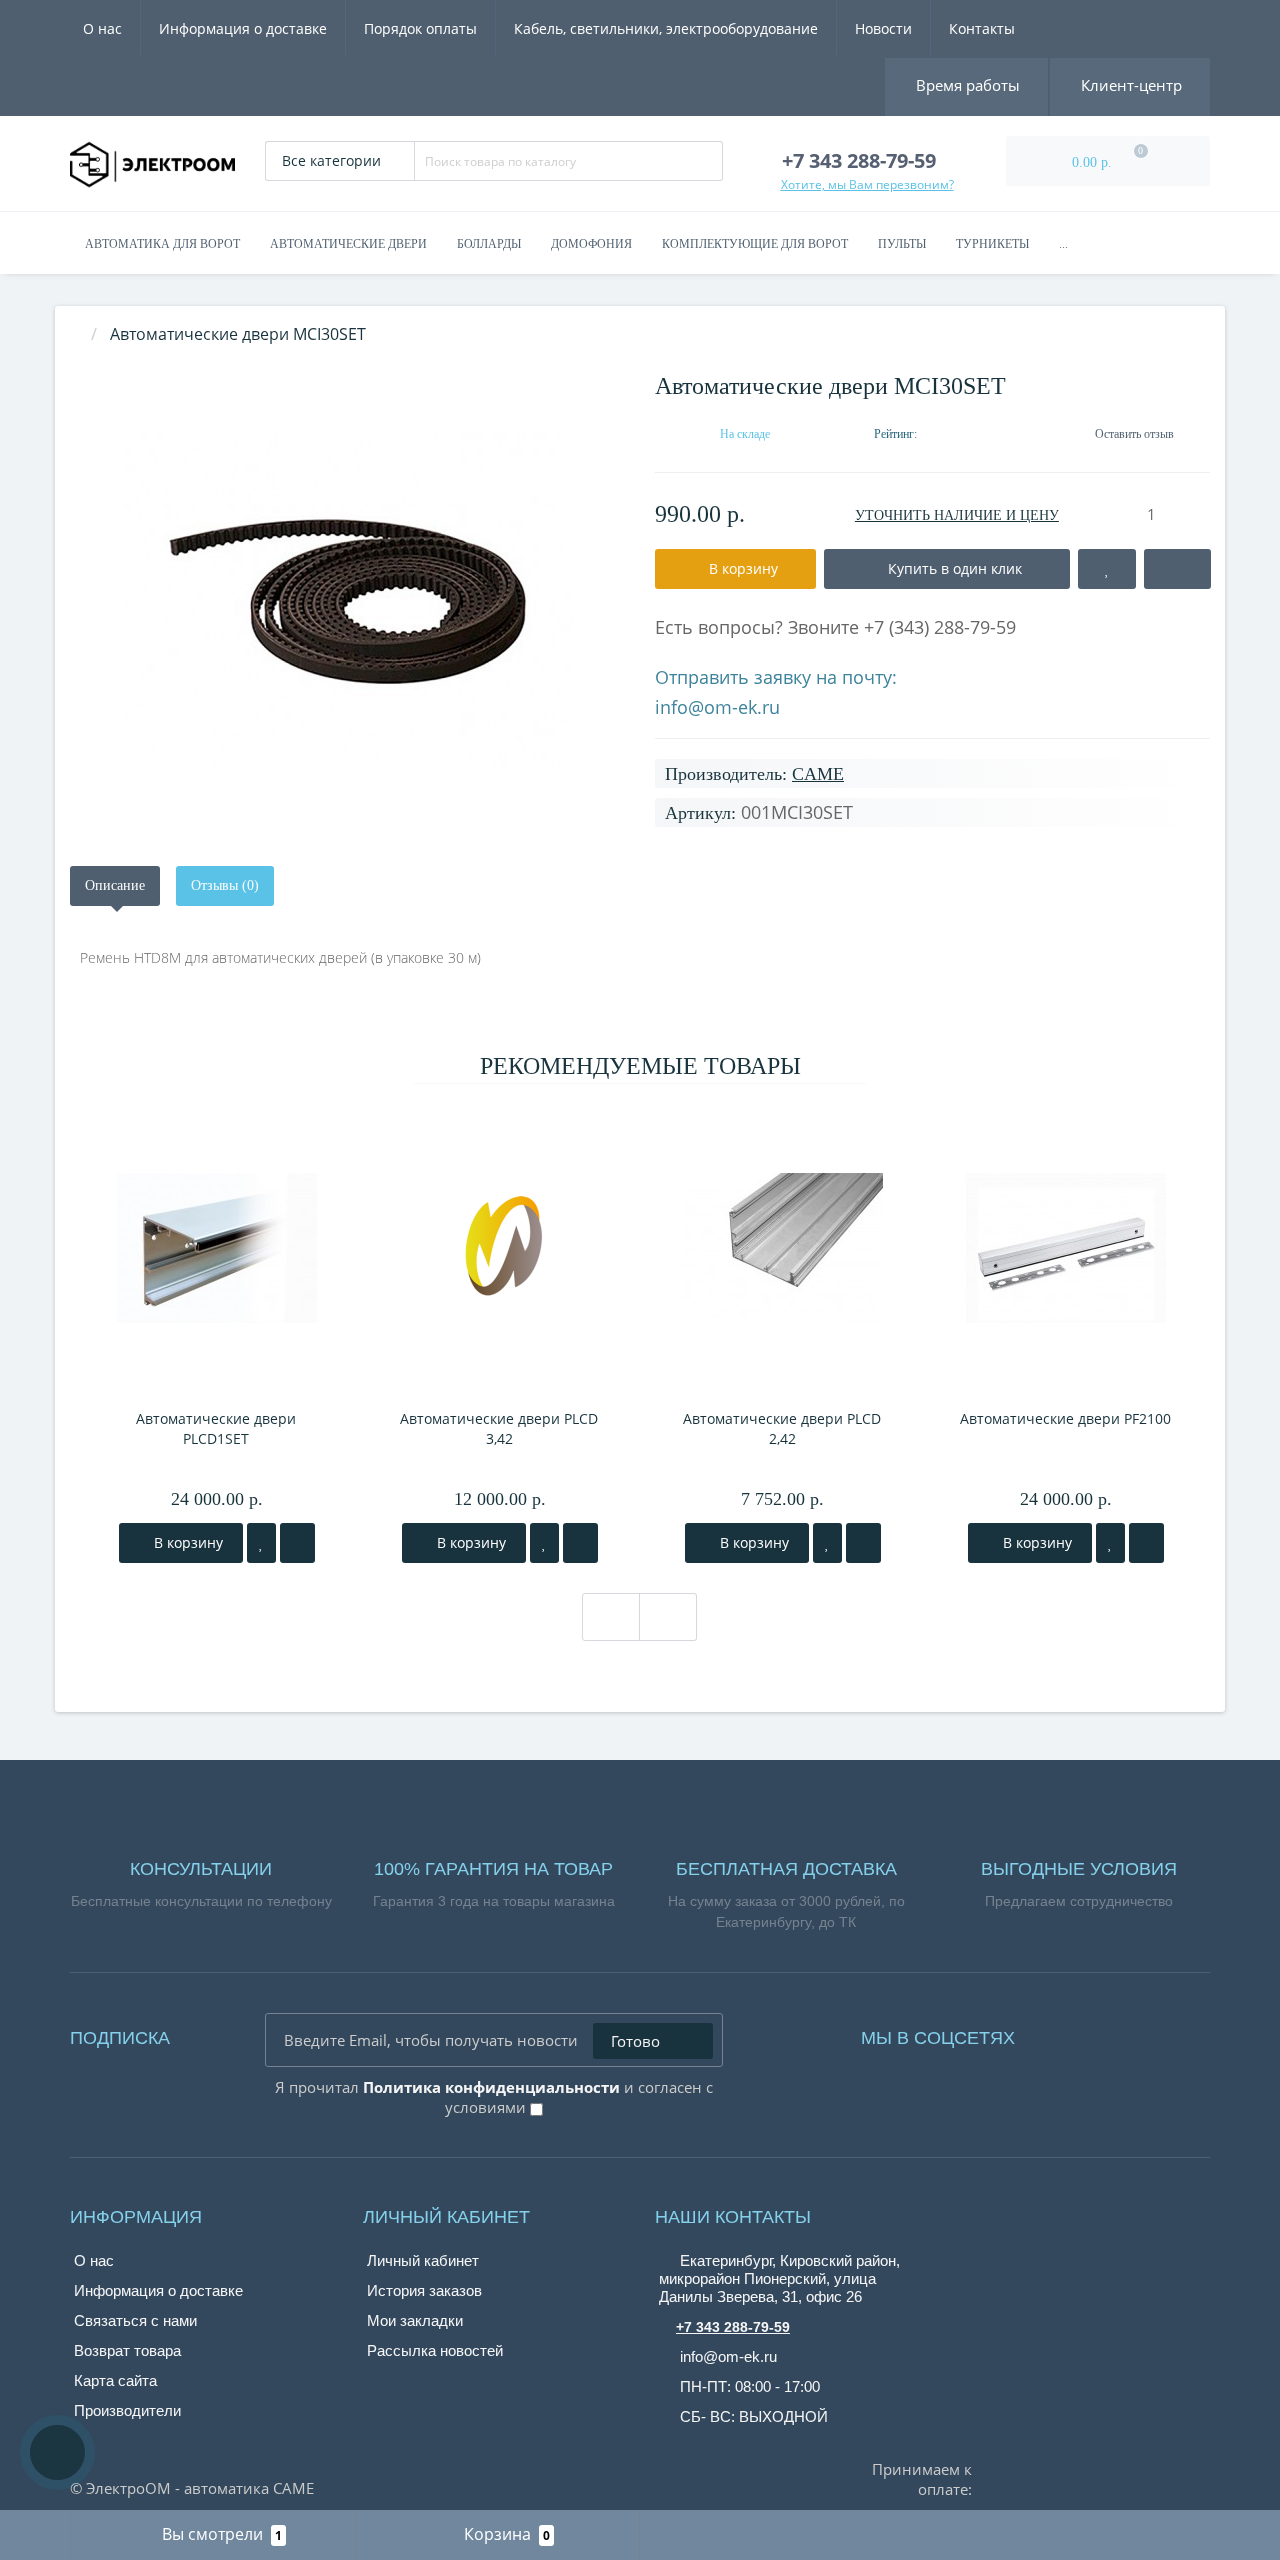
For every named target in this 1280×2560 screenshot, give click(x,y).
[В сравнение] (297, 1543)
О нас (102, 28)
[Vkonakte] (1085, 2033)
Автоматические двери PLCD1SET (216, 1428)
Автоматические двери (348, 244)
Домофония (591, 244)
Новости (883, 28)
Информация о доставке (243, 28)
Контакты (982, 28)
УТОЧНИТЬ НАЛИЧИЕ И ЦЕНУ (957, 515)
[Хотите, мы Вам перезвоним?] (57, 2452)
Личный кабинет (423, 2260)
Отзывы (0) (225, 885)
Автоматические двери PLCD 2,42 (782, 1428)
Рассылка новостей (435, 2350)
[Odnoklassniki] (1113, 2033)
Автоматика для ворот (162, 244)
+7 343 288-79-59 (733, 2327)
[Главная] (76, 334)
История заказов (424, 2290)
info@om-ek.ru (717, 707)
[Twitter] (1141, 2033)
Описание (115, 885)
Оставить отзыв (1134, 434)
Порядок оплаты (420, 28)
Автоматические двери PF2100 (1065, 1418)
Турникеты (992, 244)
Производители (127, 2410)
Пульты (902, 244)
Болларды (489, 244)
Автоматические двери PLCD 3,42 (499, 1428)
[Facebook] (1057, 2033)
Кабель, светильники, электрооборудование (666, 28)
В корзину (186, 1542)
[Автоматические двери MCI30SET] (347, 601)
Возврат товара (127, 2350)
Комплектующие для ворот (755, 244)
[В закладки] (261, 1543)
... (1063, 244)
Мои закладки (415, 2320)
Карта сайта (115, 2380)
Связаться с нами (135, 2320)
